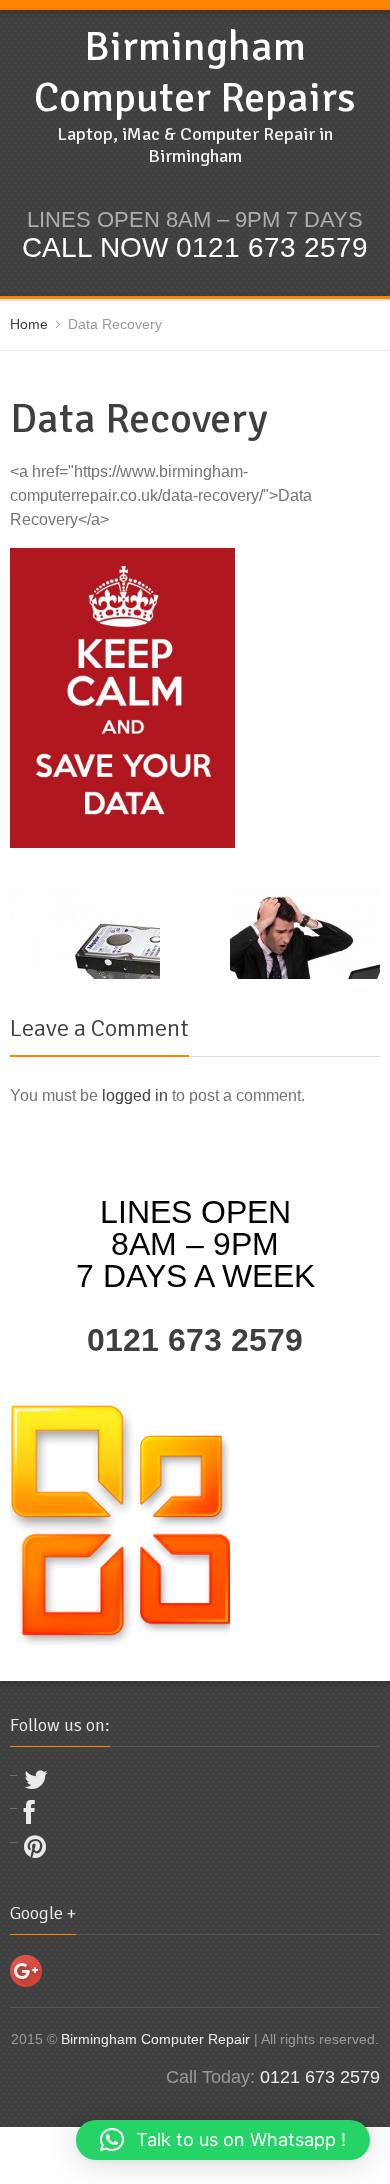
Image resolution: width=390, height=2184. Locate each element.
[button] (223, 2140)
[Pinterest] (35, 1851)
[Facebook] (29, 1817)
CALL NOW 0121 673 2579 (195, 247)
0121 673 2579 (195, 1340)
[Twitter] (36, 1784)
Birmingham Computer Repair (155, 2039)
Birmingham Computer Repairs (195, 72)
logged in (135, 1095)
